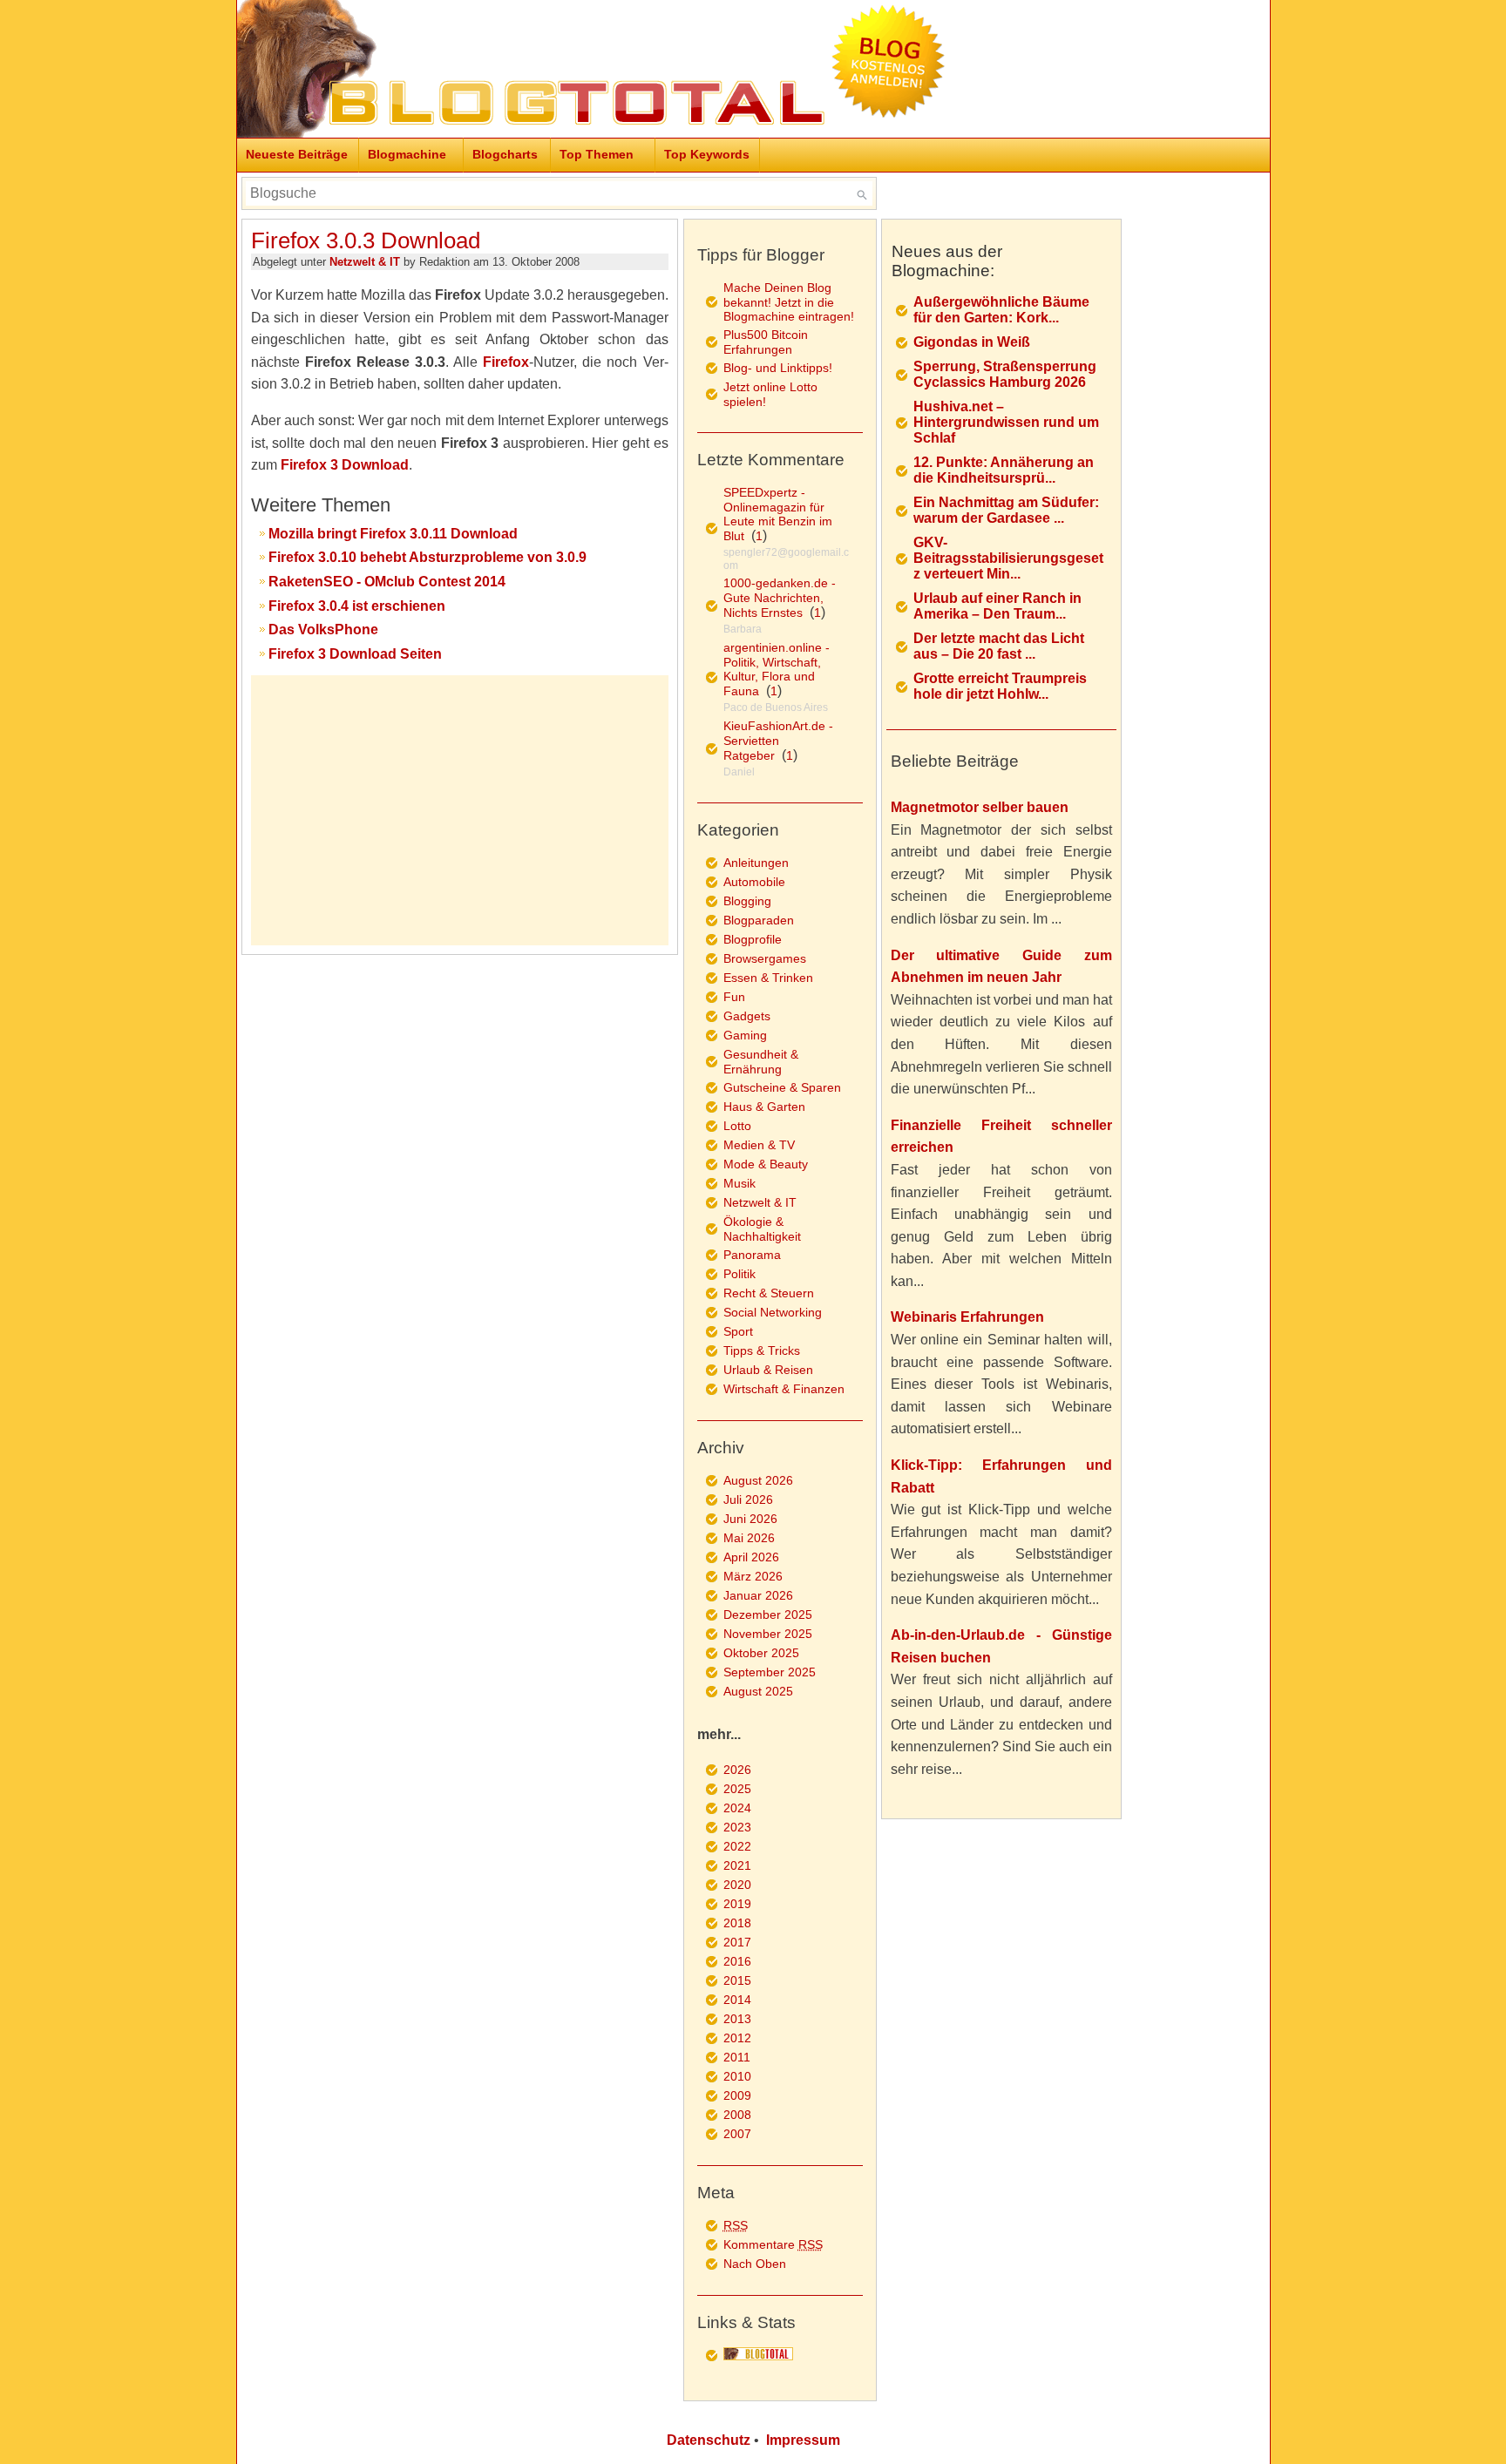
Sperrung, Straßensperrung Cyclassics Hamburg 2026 (1005, 374)
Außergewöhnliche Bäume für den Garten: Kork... (1001, 310)
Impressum (803, 2440)
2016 (737, 1961)
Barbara (743, 629)
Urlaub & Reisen (768, 1370)
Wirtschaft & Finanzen (784, 1389)
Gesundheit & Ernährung (761, 1062)
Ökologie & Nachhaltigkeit (762, 1229)
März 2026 (753, 1576)
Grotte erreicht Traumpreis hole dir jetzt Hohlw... (1000, 686)
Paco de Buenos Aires (776, 707)
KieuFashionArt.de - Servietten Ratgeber (778, 741)
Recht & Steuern (769, 1293)
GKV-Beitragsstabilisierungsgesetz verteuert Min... (1008, 558)
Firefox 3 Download (345, 465)
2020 (737, 1885)
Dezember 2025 (768, 1614)
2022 (737, 1846)
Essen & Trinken (768, 978)
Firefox (506, 362)
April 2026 (751, 1557)
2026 (737, 1770)
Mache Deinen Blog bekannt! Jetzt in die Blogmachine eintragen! (789, 302)
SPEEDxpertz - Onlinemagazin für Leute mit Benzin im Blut (778, 514)
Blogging (747, 901)
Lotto (737, 1126)
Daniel (739, 772)
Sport (738, 1331)
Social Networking (773, 1312)
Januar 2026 (758, 1595)
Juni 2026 (750, 1519)
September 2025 (770, 1672)
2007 (737, 2134)
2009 (737, 2095)
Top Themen (597, 154)
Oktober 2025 (761, 1653)
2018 (737, 1923)
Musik (739, 1183)
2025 (737, 1789)
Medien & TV (759, 1145)
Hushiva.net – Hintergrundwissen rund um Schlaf (1006, 422)
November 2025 (768, 1634)
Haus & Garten (764, 1107)
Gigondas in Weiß (972, 342)
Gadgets (747, 1016)
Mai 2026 (749, 1538)
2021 (737, 1865)
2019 (737, 1904)
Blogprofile (753, 939)
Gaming (745, 1035)
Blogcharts (505, 154)
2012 (737, 2038)
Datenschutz (709, 2440)
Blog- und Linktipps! (778, 368)
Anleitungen (756, 863)
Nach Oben (755, 2264)
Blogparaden (759, 920)
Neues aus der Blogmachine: (947, 261)
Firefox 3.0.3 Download (366, 240)
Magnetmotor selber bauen (980, 807)
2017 (737, 1942)
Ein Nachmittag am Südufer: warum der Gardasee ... (1006, 510)
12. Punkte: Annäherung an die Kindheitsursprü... (1004, 470)
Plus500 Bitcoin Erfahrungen (766, 342)
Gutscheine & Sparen (782, 1087)
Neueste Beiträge (297, 154)
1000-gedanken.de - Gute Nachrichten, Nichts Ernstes (780, 598)
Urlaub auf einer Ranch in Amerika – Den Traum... (997, 606)
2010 (737, 2076)
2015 (737, 1980)
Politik (739, 1274)
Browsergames (765, 958)
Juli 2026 (748, 1499)
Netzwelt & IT (365, 262)
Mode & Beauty (766, 1164)
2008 (737, 2115)
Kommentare (773, 2244)
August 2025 (758, 1691)
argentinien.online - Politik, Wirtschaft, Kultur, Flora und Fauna (777, 669)
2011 (737, 2057)
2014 (737, 2000)
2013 (737, 2019)
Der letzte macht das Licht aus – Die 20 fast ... (999, 646)
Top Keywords (707, 154)
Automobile (754, 882)
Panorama (752, 1255)
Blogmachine (407, 154)
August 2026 (758, 1480)
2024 (737, 1808)
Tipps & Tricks (762, 1350)
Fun (734, 997)
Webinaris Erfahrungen (967, 1317)
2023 (737, 1827)
